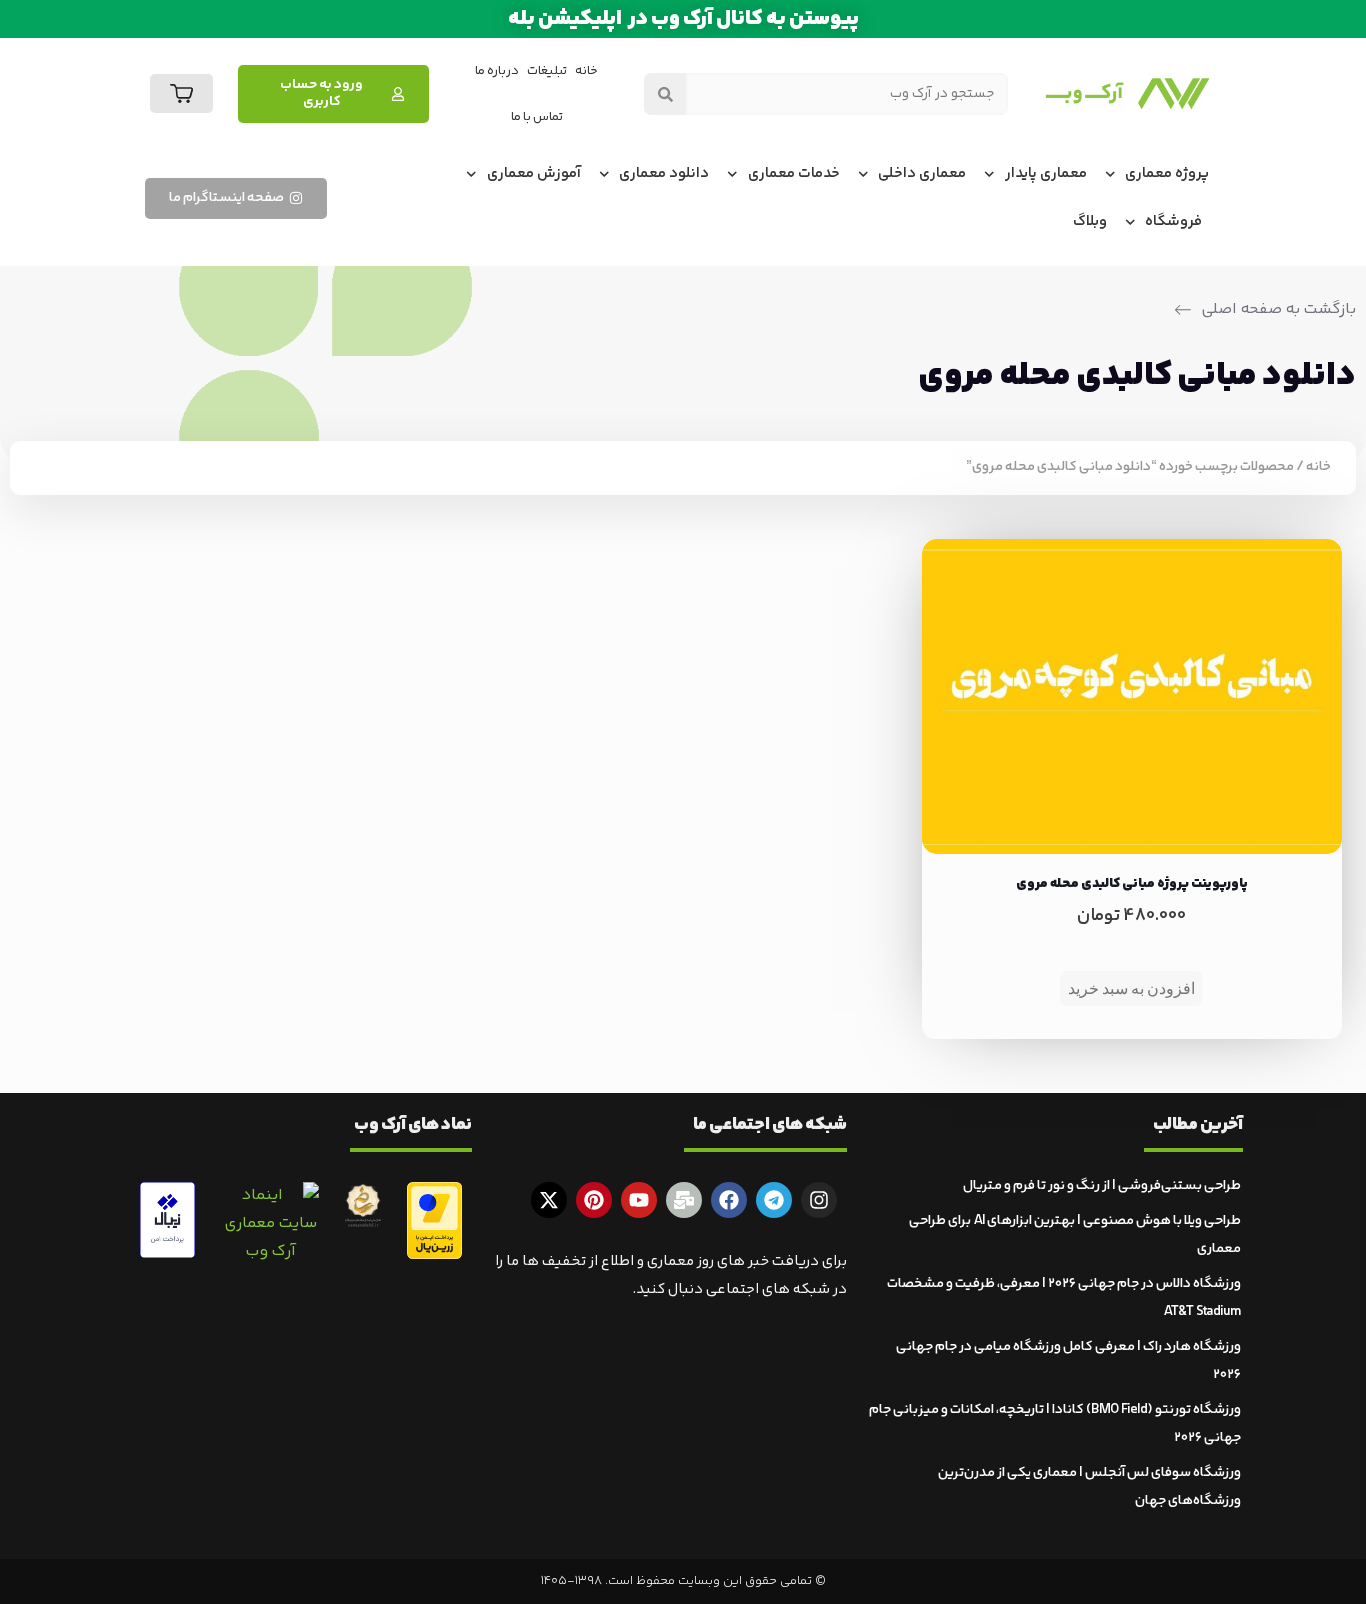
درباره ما (497, 71)
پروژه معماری (1167, 173)
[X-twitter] (549, 1200)
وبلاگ (1090, 221)
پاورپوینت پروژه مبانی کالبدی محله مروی (1132, 884)
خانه (586, 71)
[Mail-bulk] (684, 1200)
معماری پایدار (1046, 173)
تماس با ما (537, 117)
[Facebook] (729, 1200)
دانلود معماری (664, 173)
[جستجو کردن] (665, 94)
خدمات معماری (794, 173)
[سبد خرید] (181, 93)
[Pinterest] (594, 1200)
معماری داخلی (922, 173)
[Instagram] (819, 1200)
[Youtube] (639, 1200)
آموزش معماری (534, 173)
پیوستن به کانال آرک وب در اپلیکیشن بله (683, 19)
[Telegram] (774, 1200)
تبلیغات (547, 71)
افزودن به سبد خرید (1131, 988)
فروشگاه (1173, 221)
